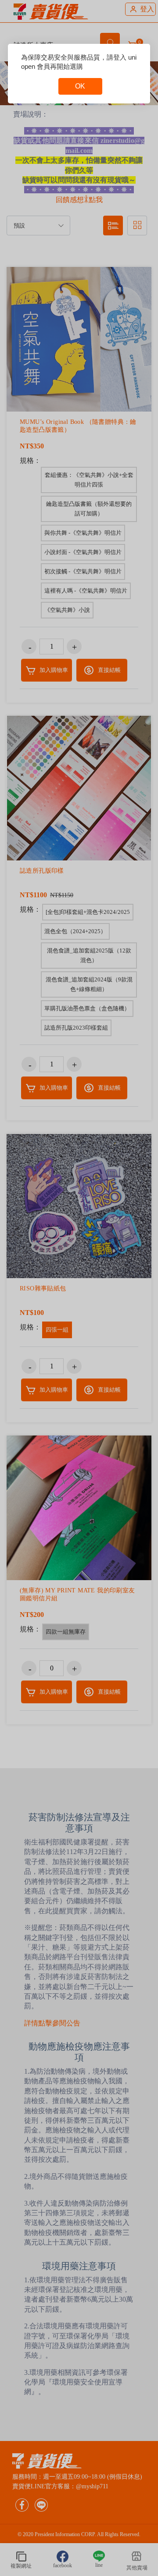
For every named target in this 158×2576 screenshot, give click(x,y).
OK (80, 86)
